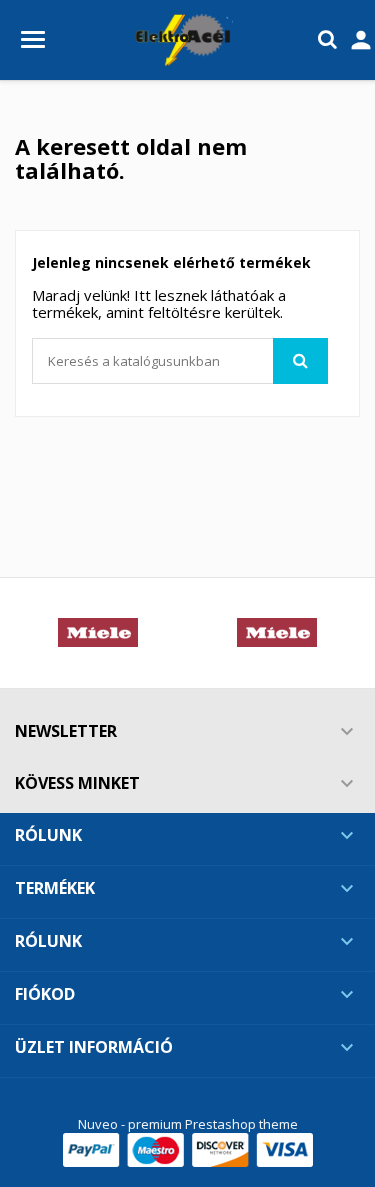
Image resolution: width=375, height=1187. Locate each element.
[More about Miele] (98, 633)
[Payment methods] (188, 1148)
